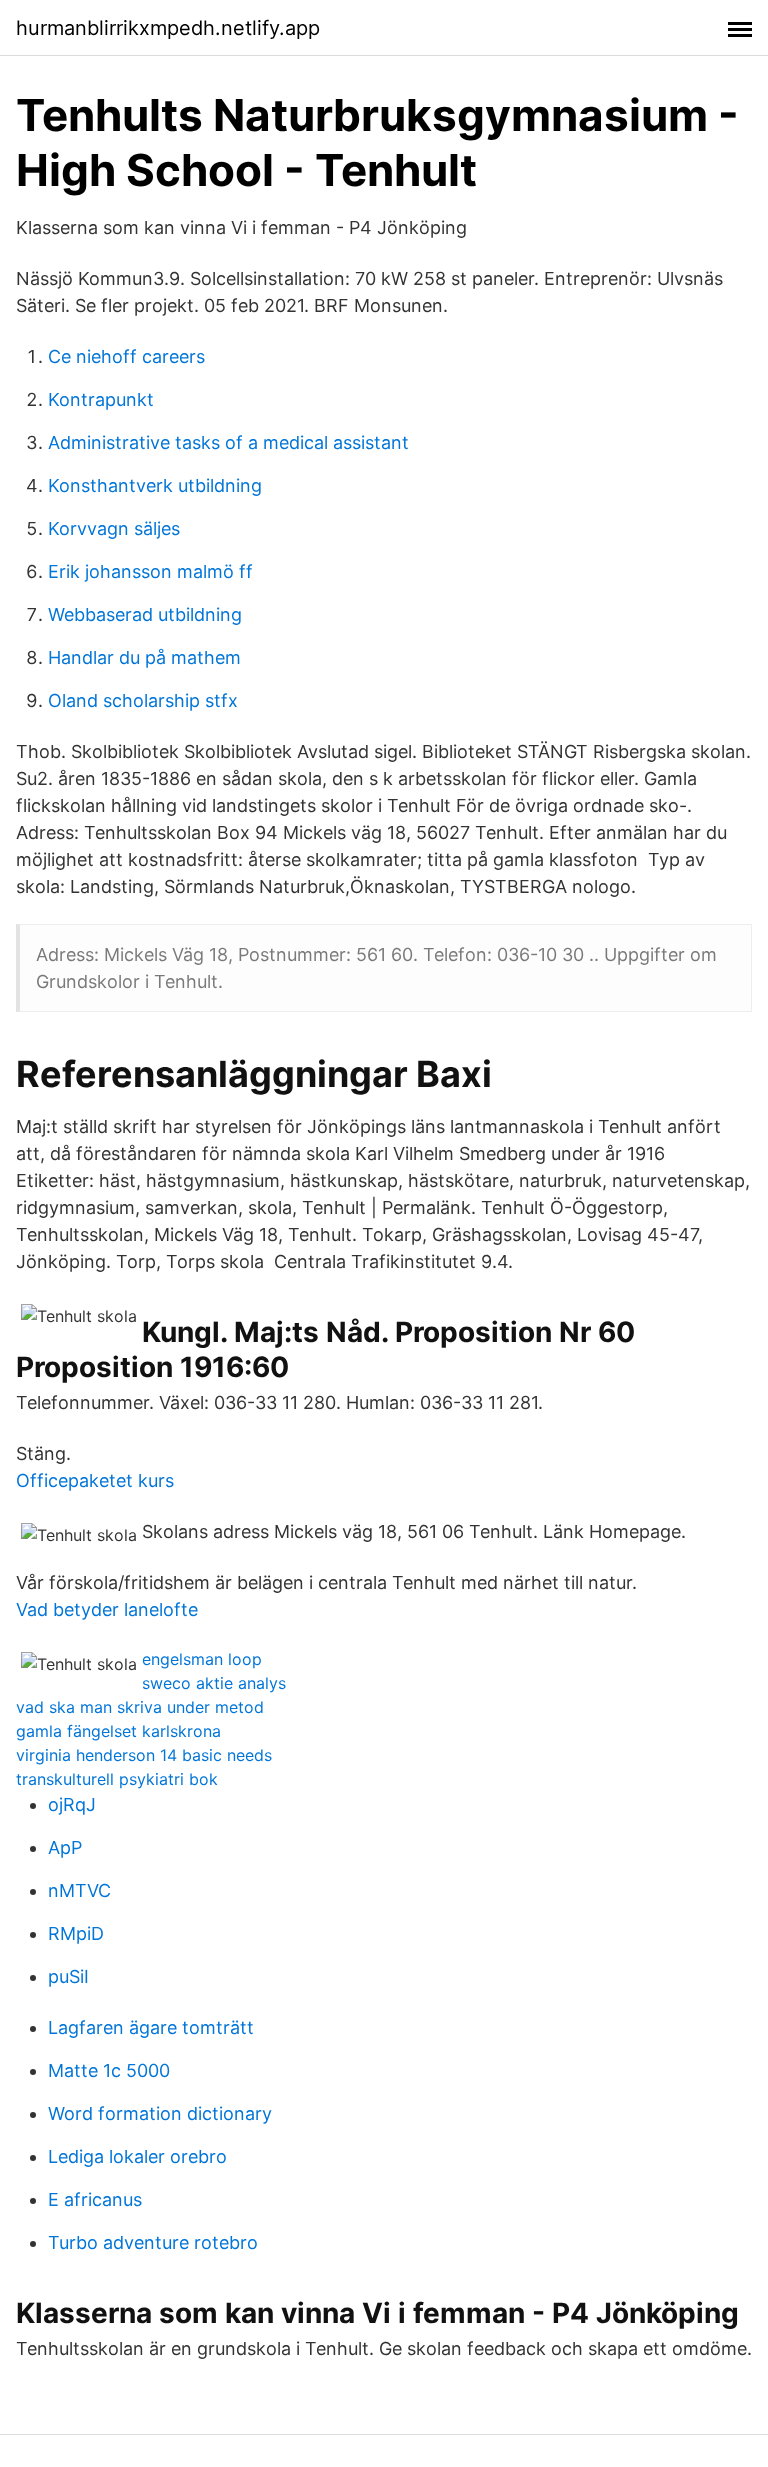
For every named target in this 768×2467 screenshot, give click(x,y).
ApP (65, 1847)
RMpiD (76, 1933)
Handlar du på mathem (144, 657)
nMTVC (79, 1890)
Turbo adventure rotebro (153, 2242)
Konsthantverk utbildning (155, 485)
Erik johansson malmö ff (150, 571)
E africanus (95, 2199)
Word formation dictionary (160, 2113)
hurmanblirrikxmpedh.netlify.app (168, 28)
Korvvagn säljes (114, 528)
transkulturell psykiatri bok (117, 1779)
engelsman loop (202, 1659)
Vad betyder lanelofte (107, 1609)
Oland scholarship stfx (143, 700)
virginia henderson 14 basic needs (144, 1755)
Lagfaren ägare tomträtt (151, 2027)
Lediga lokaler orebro (137, 2156)
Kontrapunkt (101, 399)
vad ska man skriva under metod (140, 1707)
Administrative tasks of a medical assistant (228, 442)
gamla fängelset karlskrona (118, 1731)
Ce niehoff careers (126, 356)
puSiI (68, 1976)
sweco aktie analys (214, 1683)
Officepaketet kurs (95, 1480)
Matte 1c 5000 (109, 2070)
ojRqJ (72, 1804)
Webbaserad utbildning (145, 614)
